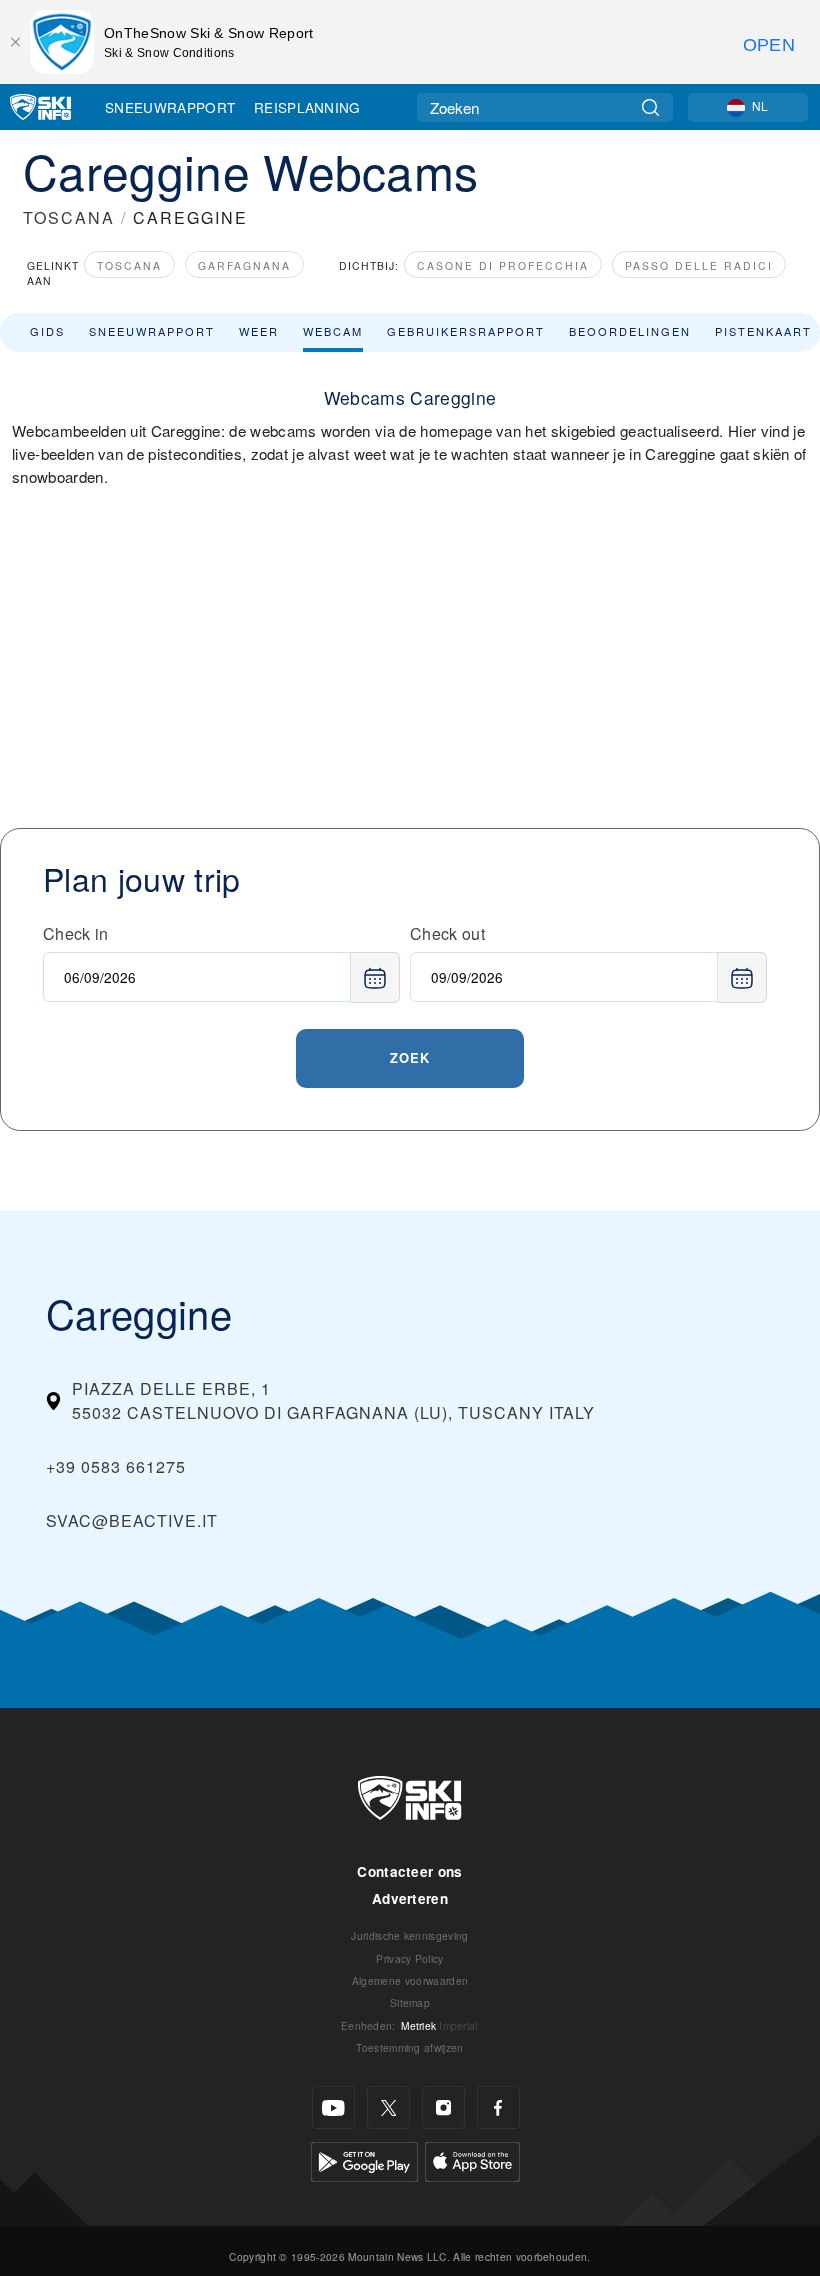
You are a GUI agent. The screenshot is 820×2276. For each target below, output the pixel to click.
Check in (76, 933)
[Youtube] (333, 2107)
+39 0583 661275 (116, 1466)
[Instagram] (443, 2107)
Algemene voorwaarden (410, 1980)
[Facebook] (498, 2107)
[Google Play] (364, 2159)
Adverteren (410, 1898)
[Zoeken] (650, 107)
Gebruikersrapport (466, 331)
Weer (259, 331)
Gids (47, 331)
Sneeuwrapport (170, 107)
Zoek (410, 1057)
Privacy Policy (409, 1958)
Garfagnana (244, 265)
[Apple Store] (472, 2159)
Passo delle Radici (699, 265)
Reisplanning (307, 107)
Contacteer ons (409, 1871)
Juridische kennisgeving (409, 1935)
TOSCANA (69, 217)
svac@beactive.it (132, 1520)
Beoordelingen (630, 331)
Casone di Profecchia (503, 265)
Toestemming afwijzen (409, 2047)
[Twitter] (388, 2107)
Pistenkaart (763, 331)
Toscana (129, 265)
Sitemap (410, 2002)
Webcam (333, 331)
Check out (447, 933)
